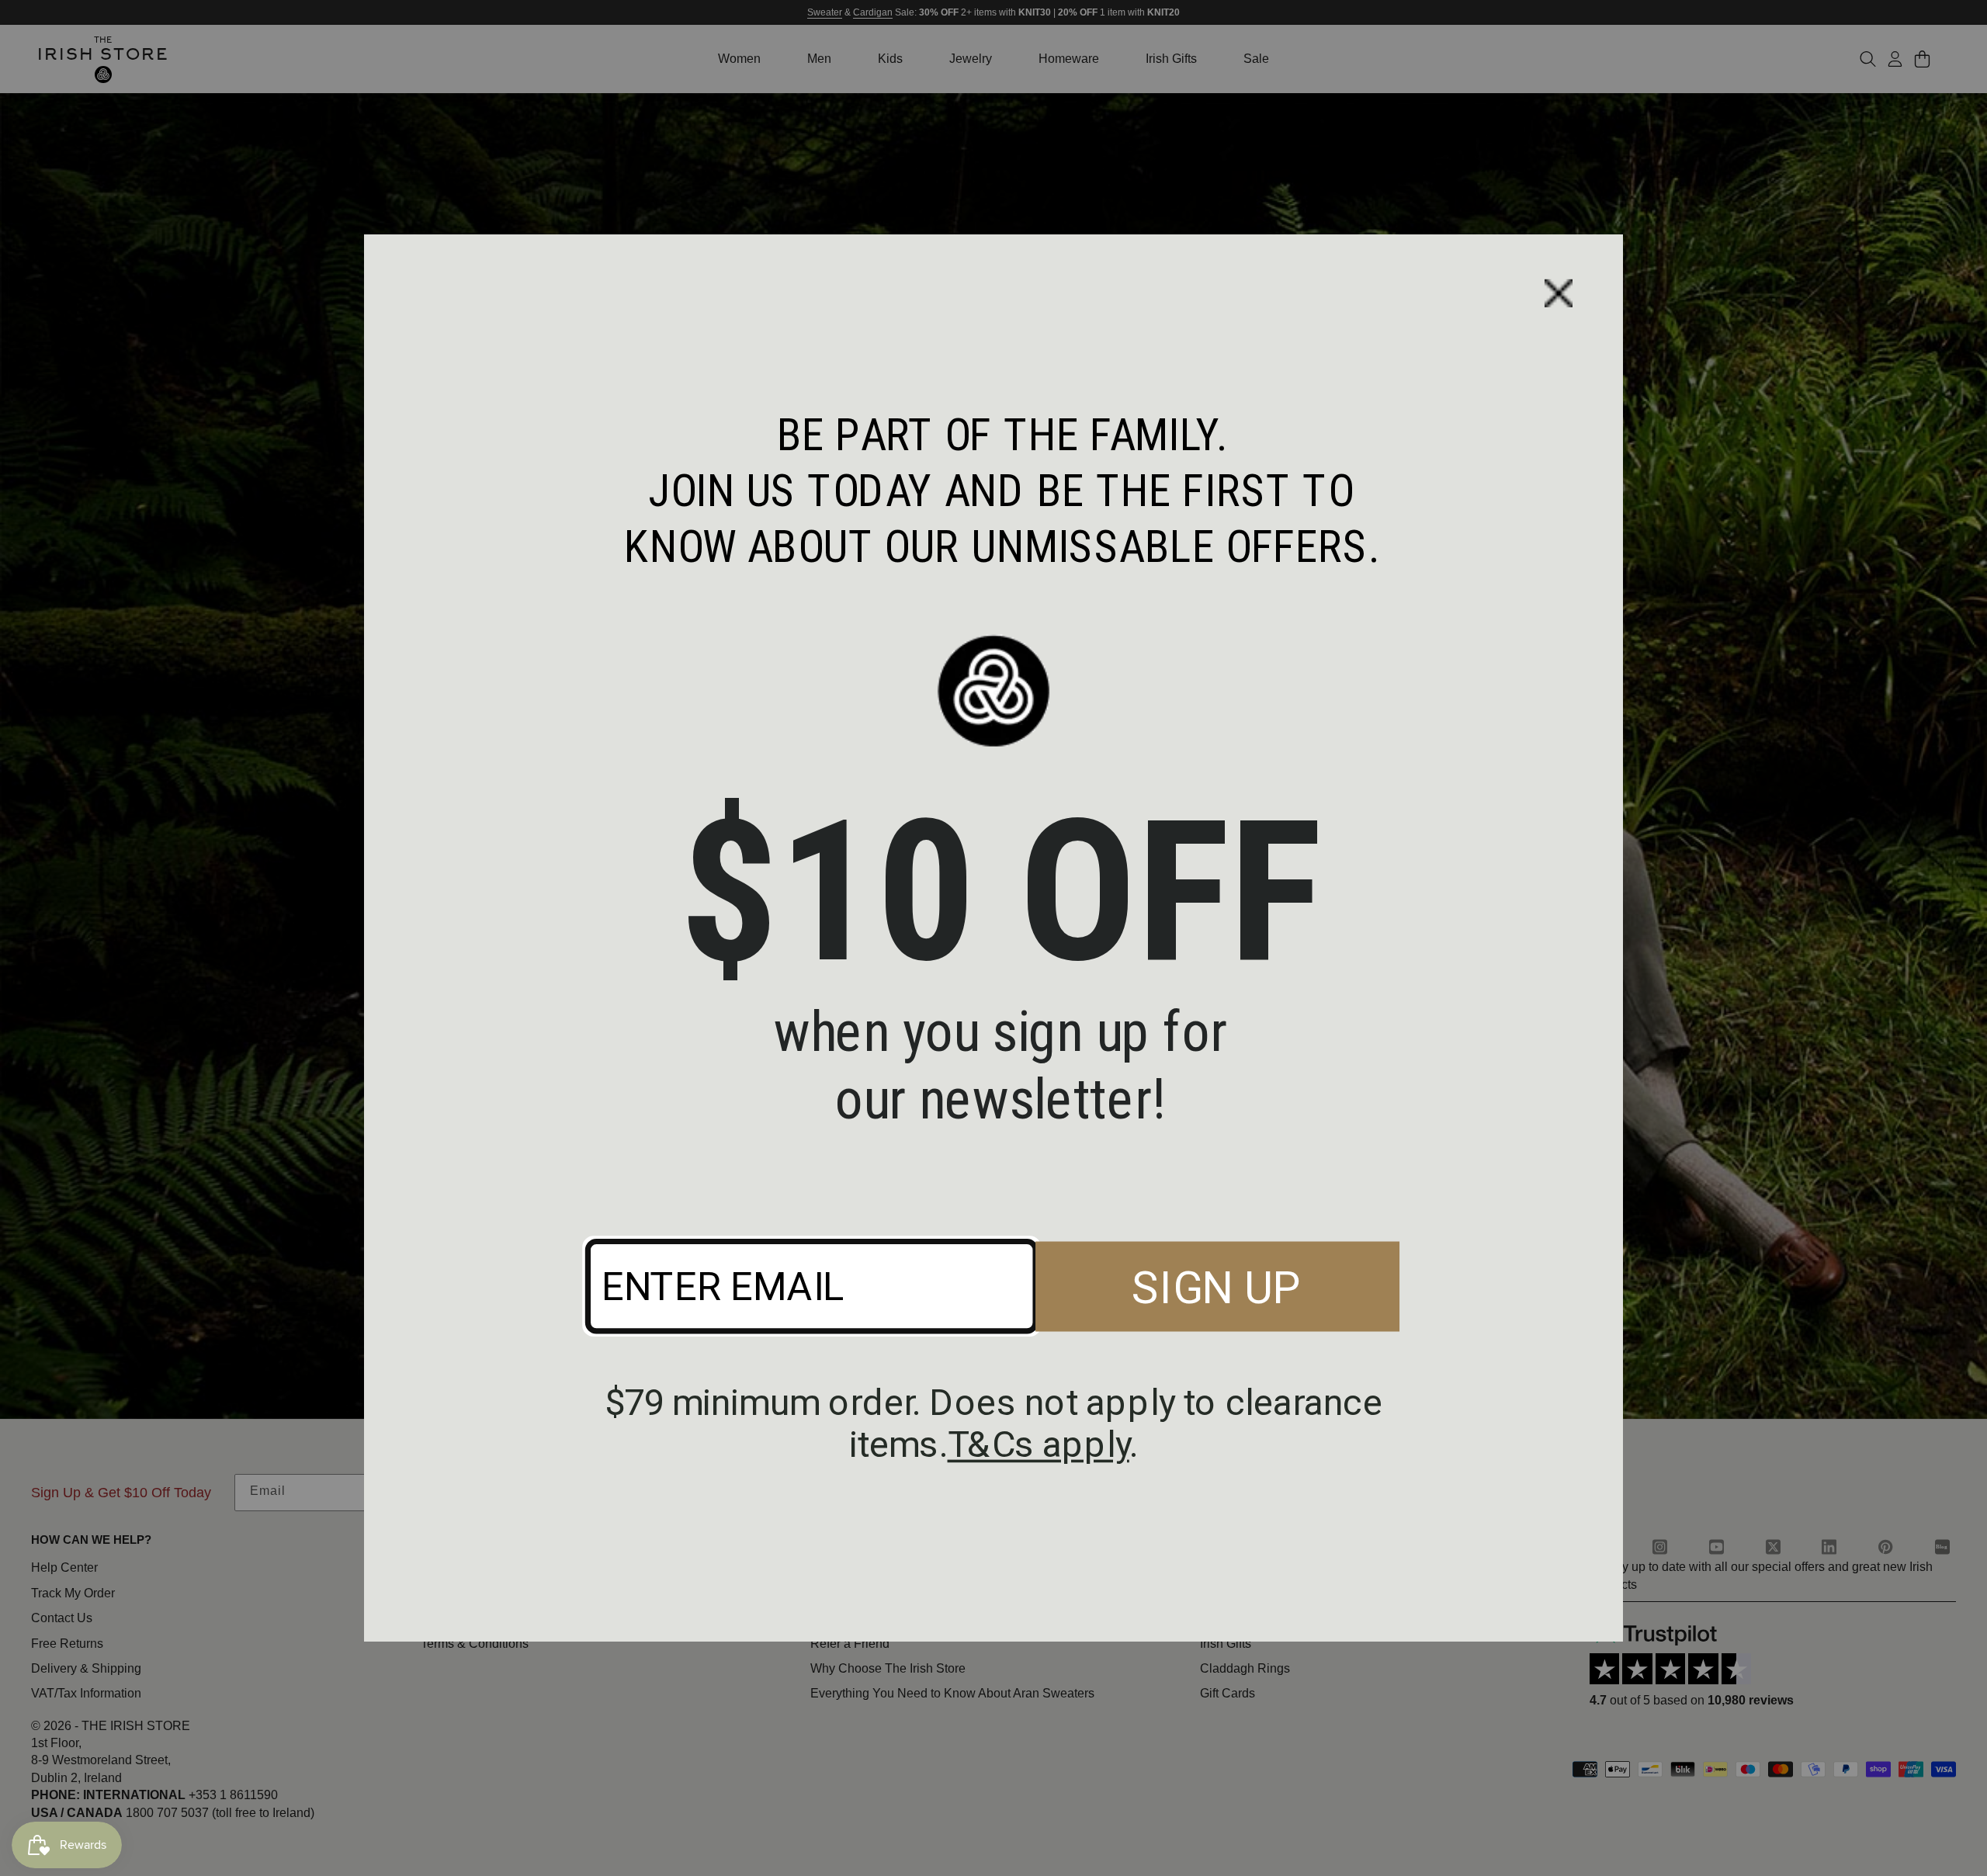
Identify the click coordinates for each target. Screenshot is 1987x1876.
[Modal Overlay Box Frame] (993, 938)
